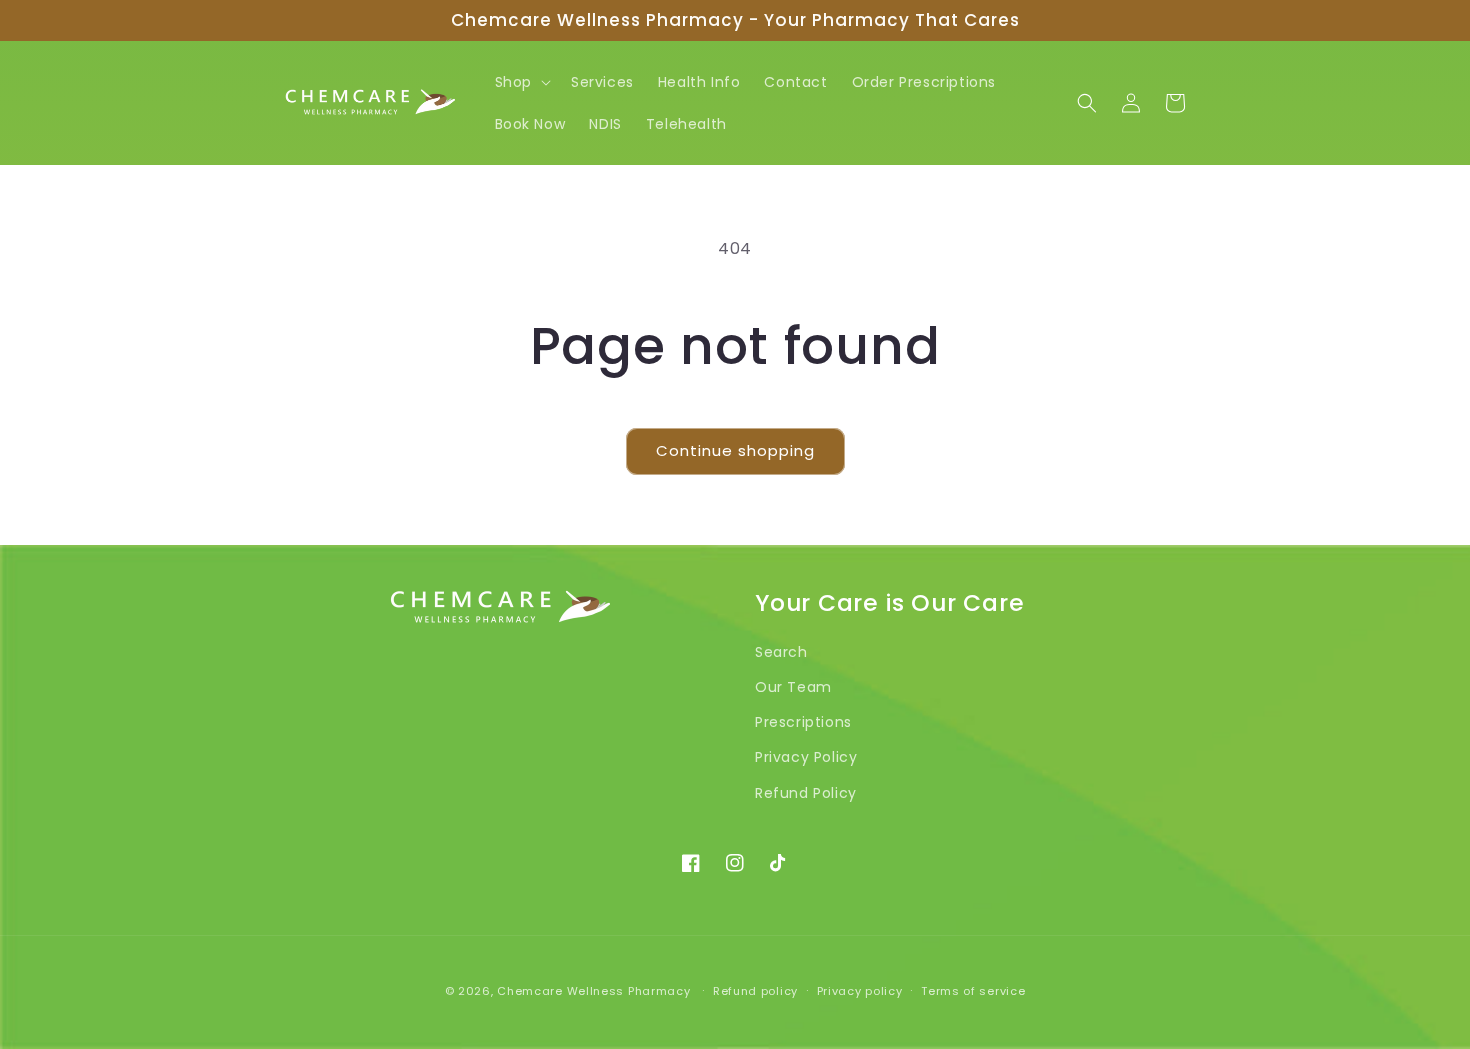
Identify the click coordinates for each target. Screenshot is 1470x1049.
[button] (521, 82)
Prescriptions (803, 722)
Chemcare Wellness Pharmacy (593, 991)
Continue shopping (735, 450)
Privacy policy (860, 991)
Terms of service (973, 991)
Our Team (793, 687)
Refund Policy (806, 793)
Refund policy (755, 991)
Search (781, 652)
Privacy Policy (806, 757)
